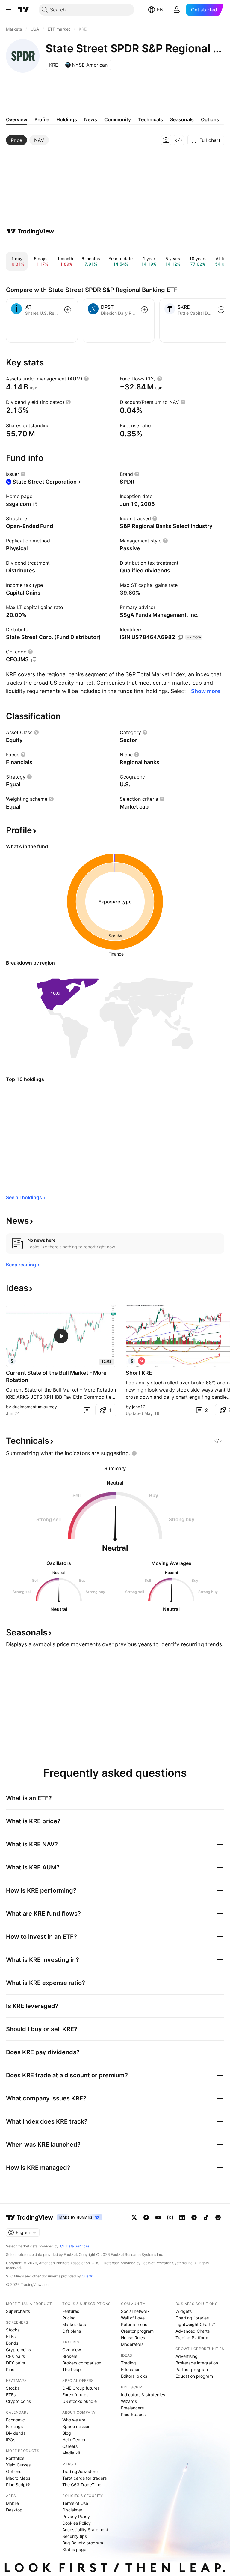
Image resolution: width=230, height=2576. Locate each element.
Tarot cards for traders (84, 2478)
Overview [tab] (17, 119)
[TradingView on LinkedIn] (182, 2217)
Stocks (13, 2330)
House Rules (133, 2338)
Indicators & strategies (143, 2395)
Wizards (129, 2401)
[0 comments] (87, 1410)
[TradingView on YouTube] (158, 2217)
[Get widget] (179, 140)
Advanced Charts (193, 2331)
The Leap (72, 2369)
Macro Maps (18, 2478)
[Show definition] (86, 379)
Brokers (70, 2356)
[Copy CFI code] (34, 660)
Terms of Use (75, 2503)
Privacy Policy (76, 2516)
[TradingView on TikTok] (206, 2217)
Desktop (14, 2510)
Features (71, 2311)
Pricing (69, 2318)
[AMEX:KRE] (12, 1361)
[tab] (16, 140)
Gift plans (72, 2331)
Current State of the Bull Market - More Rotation (56, 1376)
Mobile (12, 2503)
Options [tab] (210, 119)
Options (14, 2471)
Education (131, 2369)
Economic (15, 2420)
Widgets (184, 2311)
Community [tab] (118, 119)
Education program (194, 2376)
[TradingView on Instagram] (170, 2217)
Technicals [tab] (150, 119)
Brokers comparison (82, 2363)
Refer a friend (134, 2324)
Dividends (16, 2433)
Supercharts (18, 2311)
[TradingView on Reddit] (218, 2217)
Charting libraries (192, 2318)
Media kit (71, 2453)
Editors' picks (134, 2376)
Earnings (14, 2426)
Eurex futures (75, 2395)
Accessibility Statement (85, 2530)
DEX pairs (15, 2363)
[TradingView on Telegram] (194, 2217)
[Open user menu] (177, 10)
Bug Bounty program (83, 2543)
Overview (72, 2350)
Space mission (76, 2426)
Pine (10, 2369)
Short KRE (139, 1373)
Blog (67, 2433)
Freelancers (132, 2408)
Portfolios (15, 2458)
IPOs (11, 2440)
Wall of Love (133, 2318)
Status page (74, 2549)
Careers (70, 2446)
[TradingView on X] (134, 2217)
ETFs (11, 2336)
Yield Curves (18, 2465)
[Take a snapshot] (166, 140)
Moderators (132, 2344)
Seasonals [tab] (182, 119)
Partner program (192, 2369)
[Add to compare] (68, 310)
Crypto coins (18, 2350)
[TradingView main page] (24, 10)
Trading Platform (192, 2338)
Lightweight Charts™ (195, 2324)
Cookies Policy (77, 2523)
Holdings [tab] (67, 119)
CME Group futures (81, 2388)
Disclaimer (72, 2510)
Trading (128, 2363)
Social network (135, 2311)
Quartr (87, 2276)
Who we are (74, 2420)
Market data (74, 2324)
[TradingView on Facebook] (146, 2217)
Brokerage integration (197, 2363)
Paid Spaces (133, 2414)
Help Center (74, 2440)
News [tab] (91, 119)
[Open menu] (9, 10)
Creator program (137, 2331)
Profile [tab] (42, 119)
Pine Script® (18, 2485)
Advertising (187, 2356)
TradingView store (80, 2471)
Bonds (12, 2343)
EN (160, 10)
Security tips (75, 2536)
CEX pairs (15, 2356)
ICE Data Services (74, 2246)
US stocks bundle (80, 2401)
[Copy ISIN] (180, 638)
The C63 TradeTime (82, 2485)
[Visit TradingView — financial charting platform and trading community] (30, 231)
